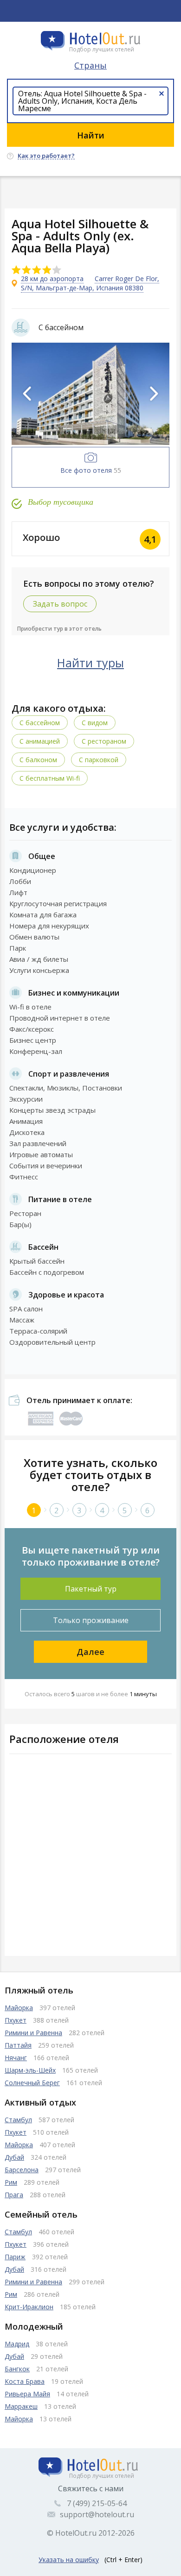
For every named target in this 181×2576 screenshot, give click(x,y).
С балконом (38, 760)
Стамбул (18, 2120)
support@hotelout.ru (97, 2514)
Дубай (14, 2157)
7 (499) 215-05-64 (97, 2503)
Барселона (22, 2170)
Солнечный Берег (32, 2083)
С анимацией (40, 741)
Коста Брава (25, 2381)
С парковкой (99, 760)
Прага (14, 2195)
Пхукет (16, 2020)
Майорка (19, 2008)
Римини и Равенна (33, 2033)
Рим (11, 2182)
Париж (15, 2257)
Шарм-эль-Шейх (30, 2070)
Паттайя (18, 2045)
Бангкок (17, 2369)
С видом (95, 723)
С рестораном (104, 741)
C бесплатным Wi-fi (50, 778)
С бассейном (40, 723)
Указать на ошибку (69, 2560)
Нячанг (16, 2058)
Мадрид (17, 2344)
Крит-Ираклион (29, 2307)
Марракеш (21, 2406)
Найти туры (90, 663)
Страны (90, 65)
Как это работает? (46, 156)
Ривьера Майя (27, 2394)
